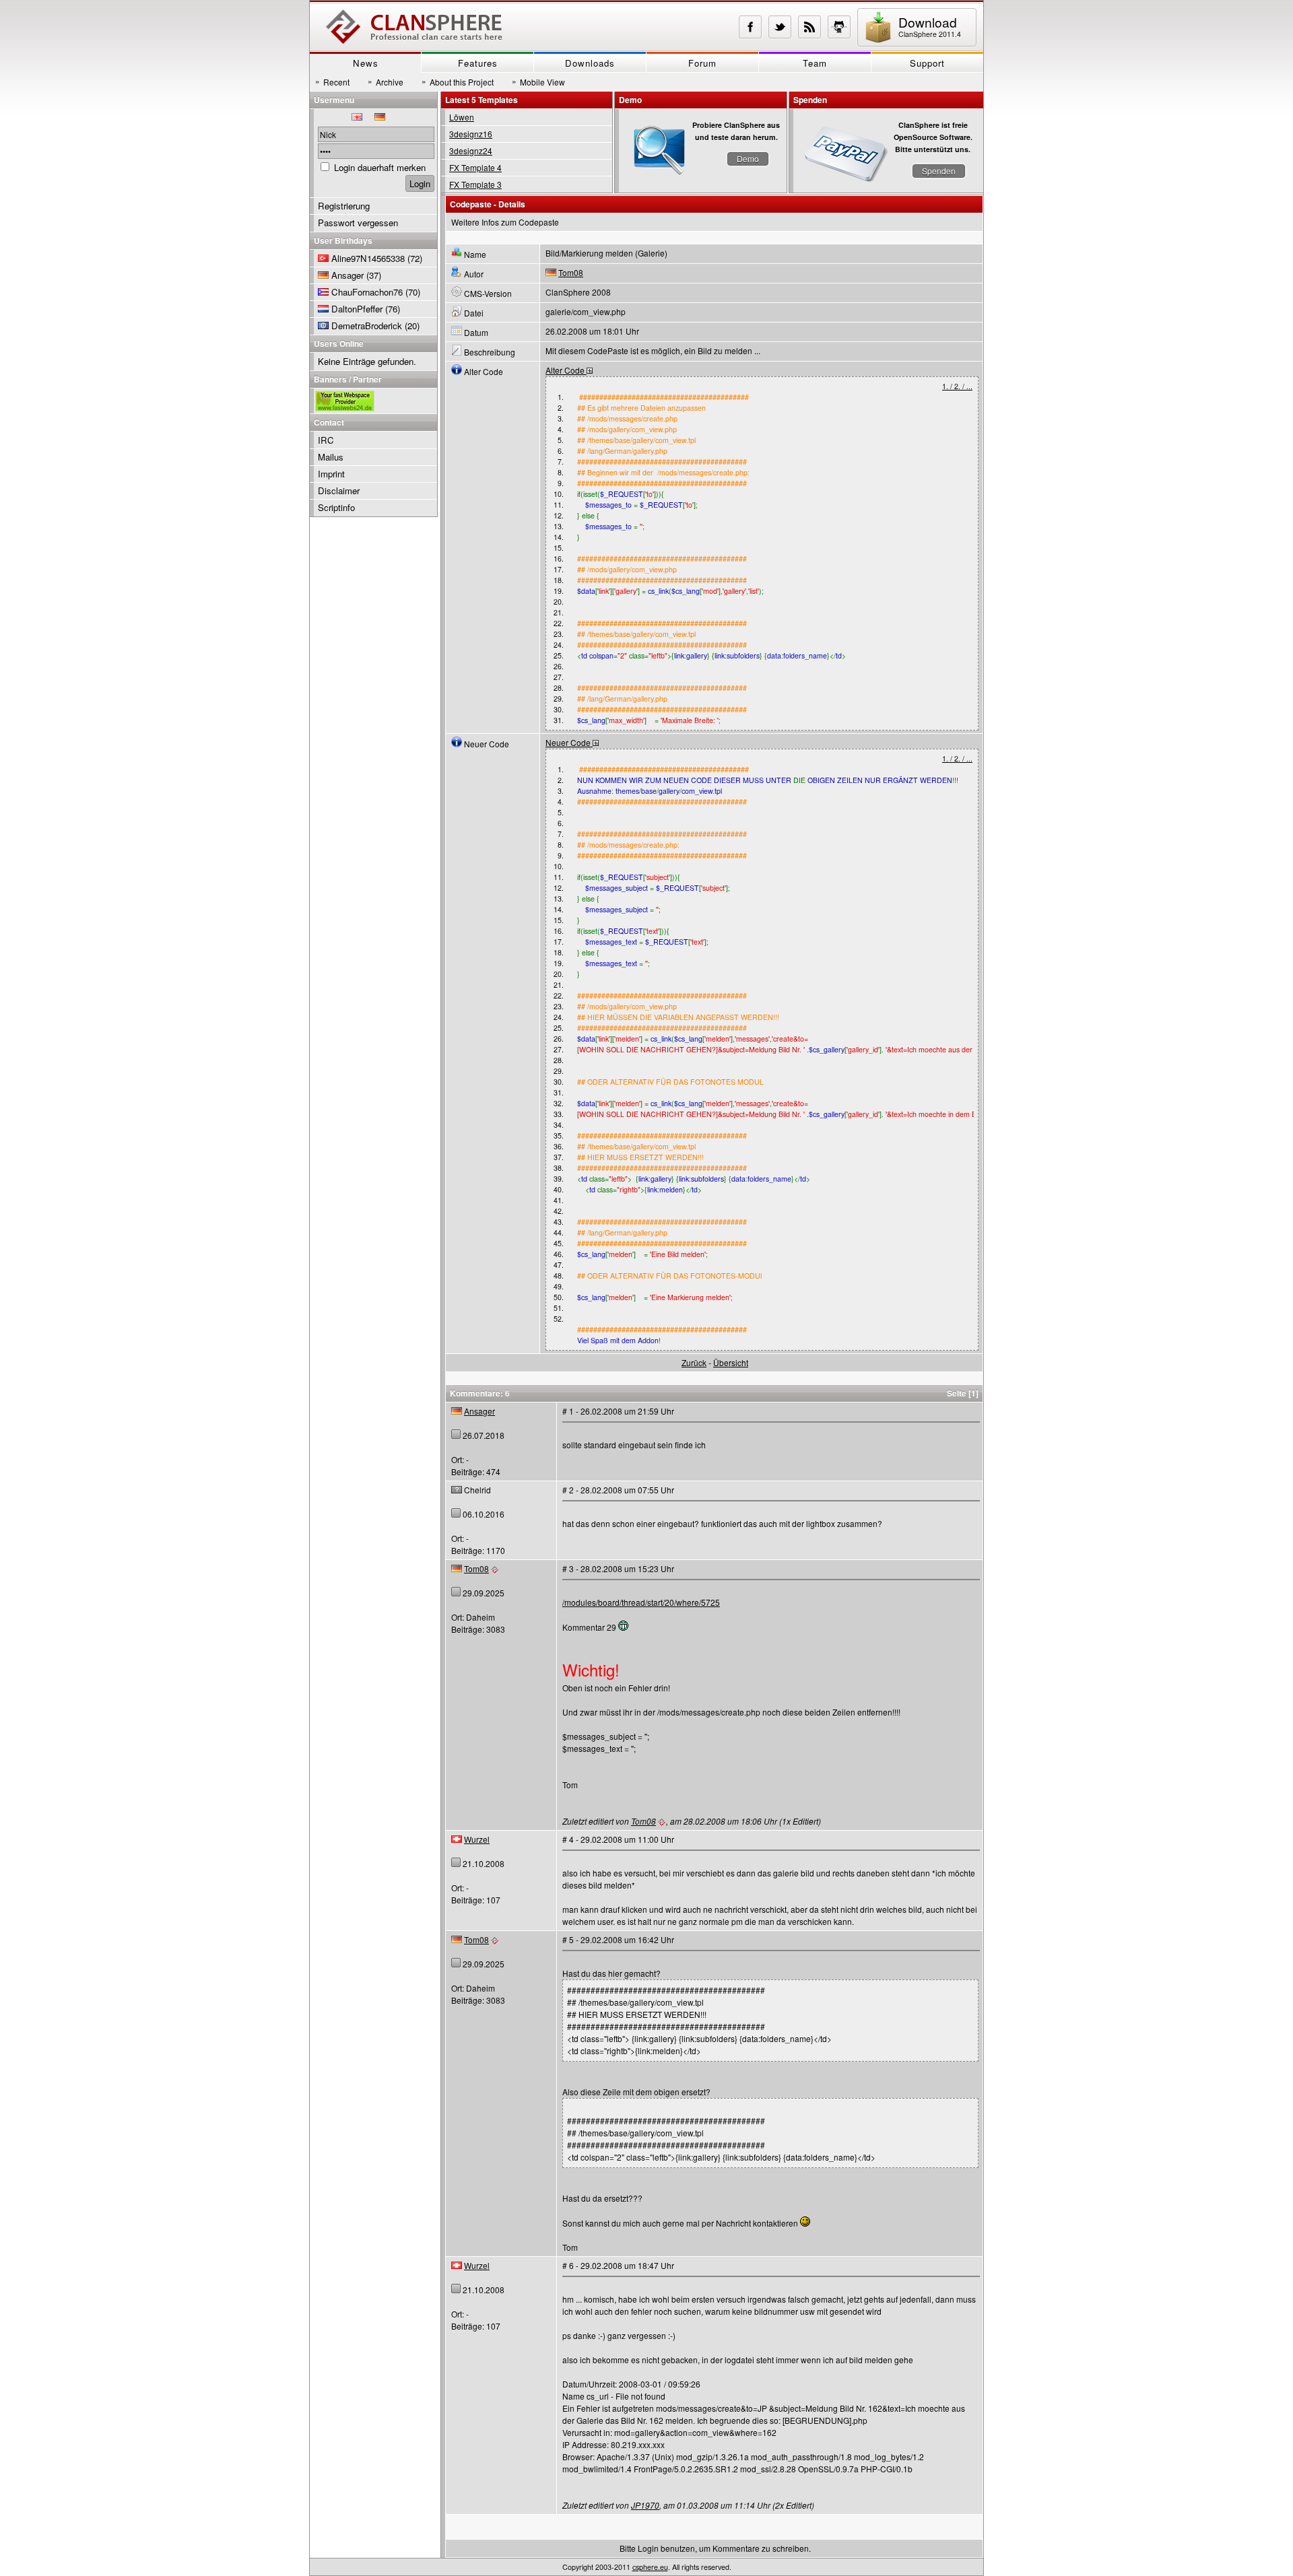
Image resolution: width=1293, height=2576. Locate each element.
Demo (748, 159)
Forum (702, 63)
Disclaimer (339, 490)
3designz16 (471, 134)
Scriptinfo (336, 507)
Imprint (331, 474)
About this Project (458, 81)
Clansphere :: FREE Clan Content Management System (414, 27)
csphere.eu (650, 2567)
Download (930, 26)
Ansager (479, 1411)
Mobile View (538, 81)
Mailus (331, 457)
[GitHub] (839, 27)
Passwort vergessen (358, 223)
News (366, 63)
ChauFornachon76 (367, 292)
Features (478, 63)
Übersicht (731, 1362)
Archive (386, 81)
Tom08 (571, 272)
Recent (332, 81)
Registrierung (344, 206)
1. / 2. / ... (957, 386)
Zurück (694, 1362)
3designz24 (471, 150)
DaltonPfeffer (357, 309)
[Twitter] (780, 27)
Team (815, 63)
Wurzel (477, 1839)
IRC (326, 440)
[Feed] (809, 27)
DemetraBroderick (367, 326)
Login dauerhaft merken (380, 167)
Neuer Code (569, 742)
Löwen (462, 117)
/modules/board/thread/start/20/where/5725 (641, 1602)
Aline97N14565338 (368, 258)
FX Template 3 (475, 184)
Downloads (590, 63)
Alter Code (566, 370)
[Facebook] (750, 27)
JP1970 (645, 2505)
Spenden (939, 171)
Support (927, 63)
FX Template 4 (475, 167)
